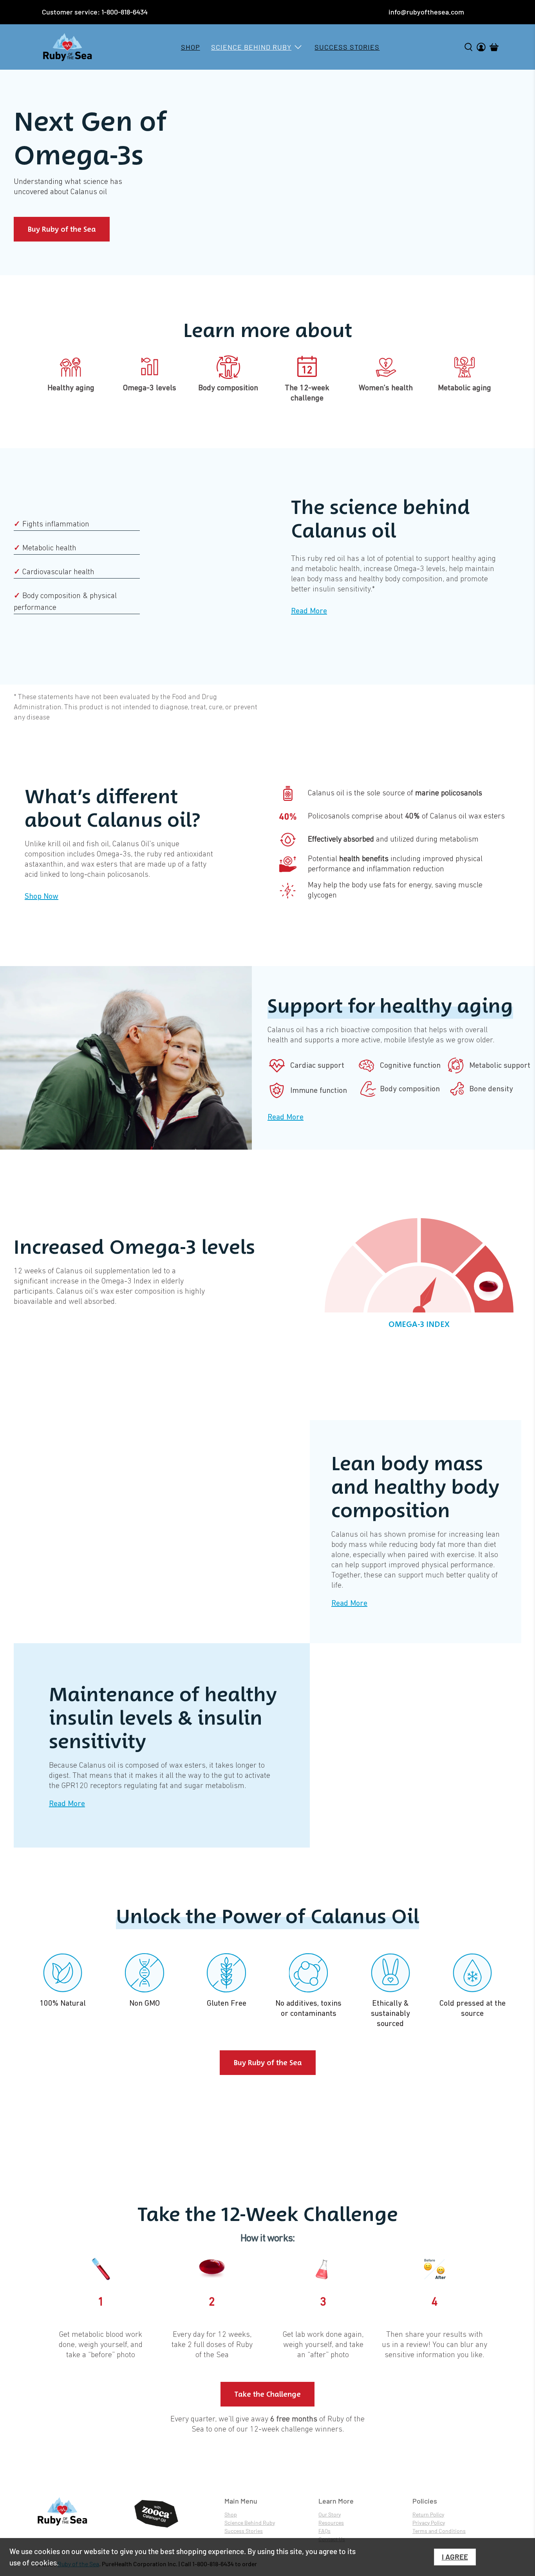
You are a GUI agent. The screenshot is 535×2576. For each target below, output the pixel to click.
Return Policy (428, 2514)
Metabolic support (500, 1065)
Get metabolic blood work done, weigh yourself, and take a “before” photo (101, 2345)
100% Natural (63, 2003)
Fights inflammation (52, 525)
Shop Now (42, 896)
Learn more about (268, 330)
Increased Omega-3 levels (134, 1247)
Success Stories (347, 47)
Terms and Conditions (439, 2531)
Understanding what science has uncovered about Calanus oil (68, 187)
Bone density (491, 1089)
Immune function (319, 1091)
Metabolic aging (465, 388)
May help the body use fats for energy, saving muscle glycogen (395, 891)
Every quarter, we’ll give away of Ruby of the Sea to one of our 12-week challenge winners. (267, 2425)
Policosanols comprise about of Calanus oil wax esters (406, 817)
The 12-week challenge (307, 393)
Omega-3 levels (150, 388)
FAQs (324, 2531)
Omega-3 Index (419, 1324)
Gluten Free (227, 2003)
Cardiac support (317, 1065)
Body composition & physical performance (65, 602)
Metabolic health (45, 548)
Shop (191, 47)
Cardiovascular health (54, 572)
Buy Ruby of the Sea (62, 229)
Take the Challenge (267, 2394)
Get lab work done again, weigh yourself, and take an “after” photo (323, 2345)
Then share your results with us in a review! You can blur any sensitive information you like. (435, 2345)
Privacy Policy (429, 2523)
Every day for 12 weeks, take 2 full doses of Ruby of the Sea (212, 2345)
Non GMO (145, 2003)
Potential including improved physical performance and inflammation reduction (395, 864)
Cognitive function (410, 1065)
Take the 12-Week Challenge (268, 2214)
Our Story (330, 2514)
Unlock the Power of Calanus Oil (267, 1916)
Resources (331, 2523)
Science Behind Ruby (251, 47)
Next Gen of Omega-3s (90, 137)
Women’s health (386, 388)
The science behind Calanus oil (380, 519)
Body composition (228, 388)
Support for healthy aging (390, 1006)
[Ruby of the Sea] (67, 47)
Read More (309, 611)
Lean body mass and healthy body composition (415, 1487)
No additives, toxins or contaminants (308, 2008)
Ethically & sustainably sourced (390, 2014)
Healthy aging (71, 388)
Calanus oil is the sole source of (395, 793)
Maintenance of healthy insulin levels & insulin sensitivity (163, 1718)
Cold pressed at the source (473, 2008)
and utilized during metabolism (393, 840)
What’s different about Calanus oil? (112, 808)
